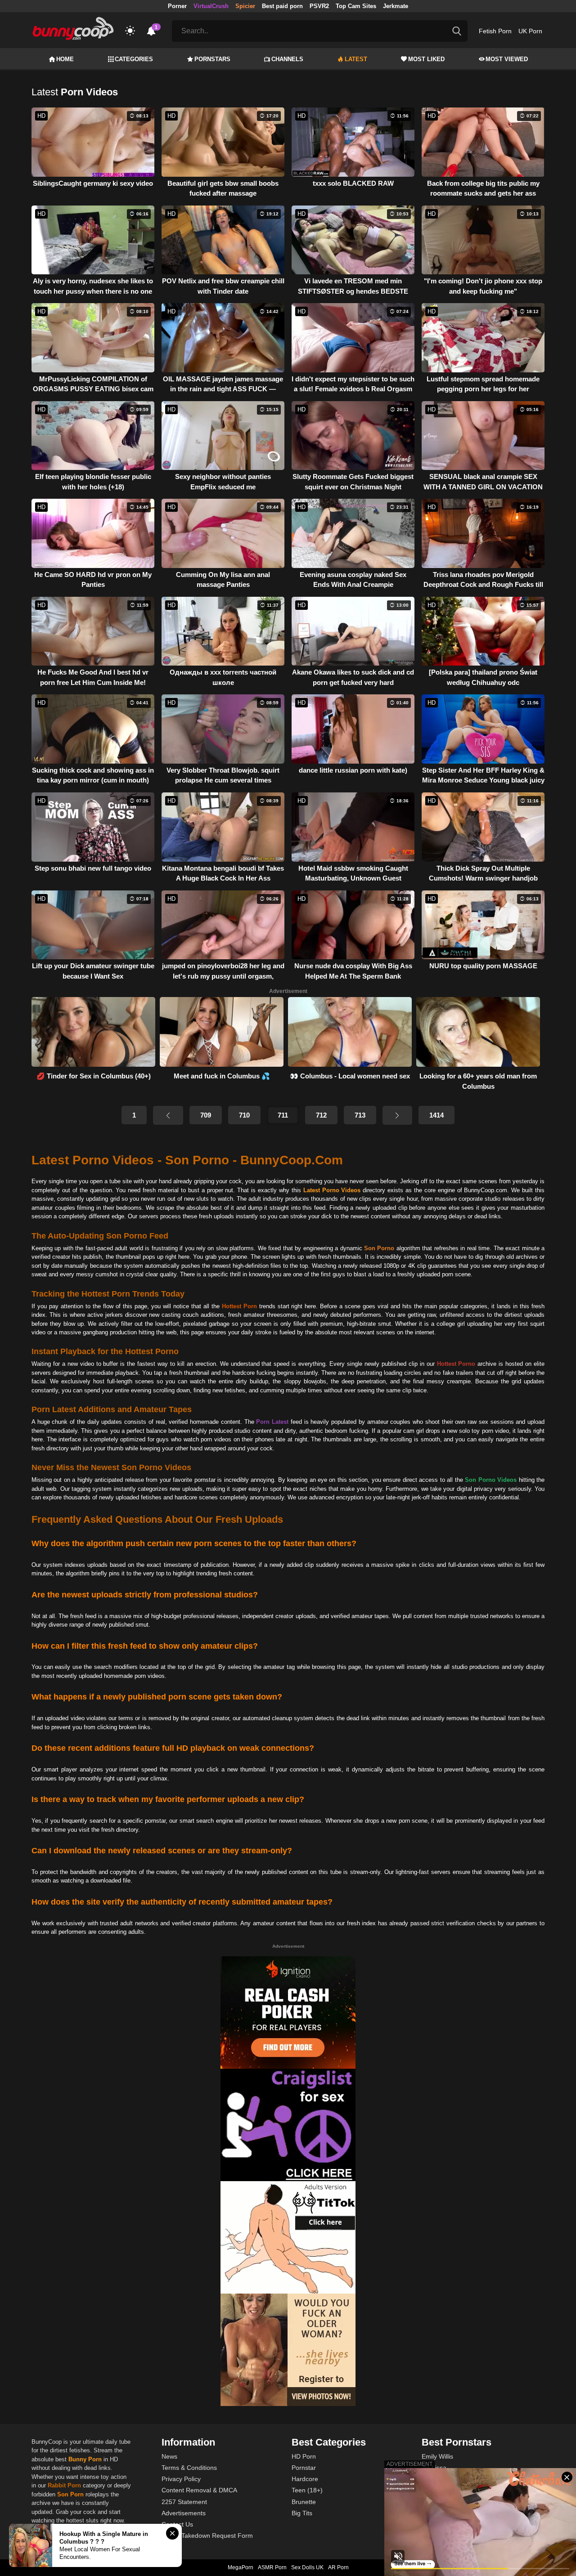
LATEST (356, 59)
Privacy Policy (181, 2479)
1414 (436, 1115)
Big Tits (302, 2513)
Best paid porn (282, 6)
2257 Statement (184, 2502)
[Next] (397, 1115)
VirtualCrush (211, 6)
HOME (65, 59)
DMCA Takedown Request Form (207, 2536)
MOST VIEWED (507, 59)
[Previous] (168, 1115)
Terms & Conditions (189, 2468)
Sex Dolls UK (307, 2567)
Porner (177, 6)
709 (206, 1115)
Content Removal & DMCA (199, 2490)
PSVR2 (319, 6)
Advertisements (184, 2513)
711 (283, 1115)
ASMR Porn (272, 2567)
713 (360, 1115)
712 (321, 1115)
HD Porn (304, 2456)
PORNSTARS (212, 59)
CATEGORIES (134, 59)
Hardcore (305, 2479)
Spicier (245, 6)
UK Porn (530, 31)
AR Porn (338, 2567)
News (169, 2456)
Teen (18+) (307, 2490)
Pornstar (304, 2468)
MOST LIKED (426, 59)
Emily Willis (437, 2456)
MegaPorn (241, 2567)
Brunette (304, 2502)
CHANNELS (287, 59)
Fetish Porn (495, 31)
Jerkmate (396, 6)
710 (244, 1115)
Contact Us (177, 2524)
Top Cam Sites (356, 6)
